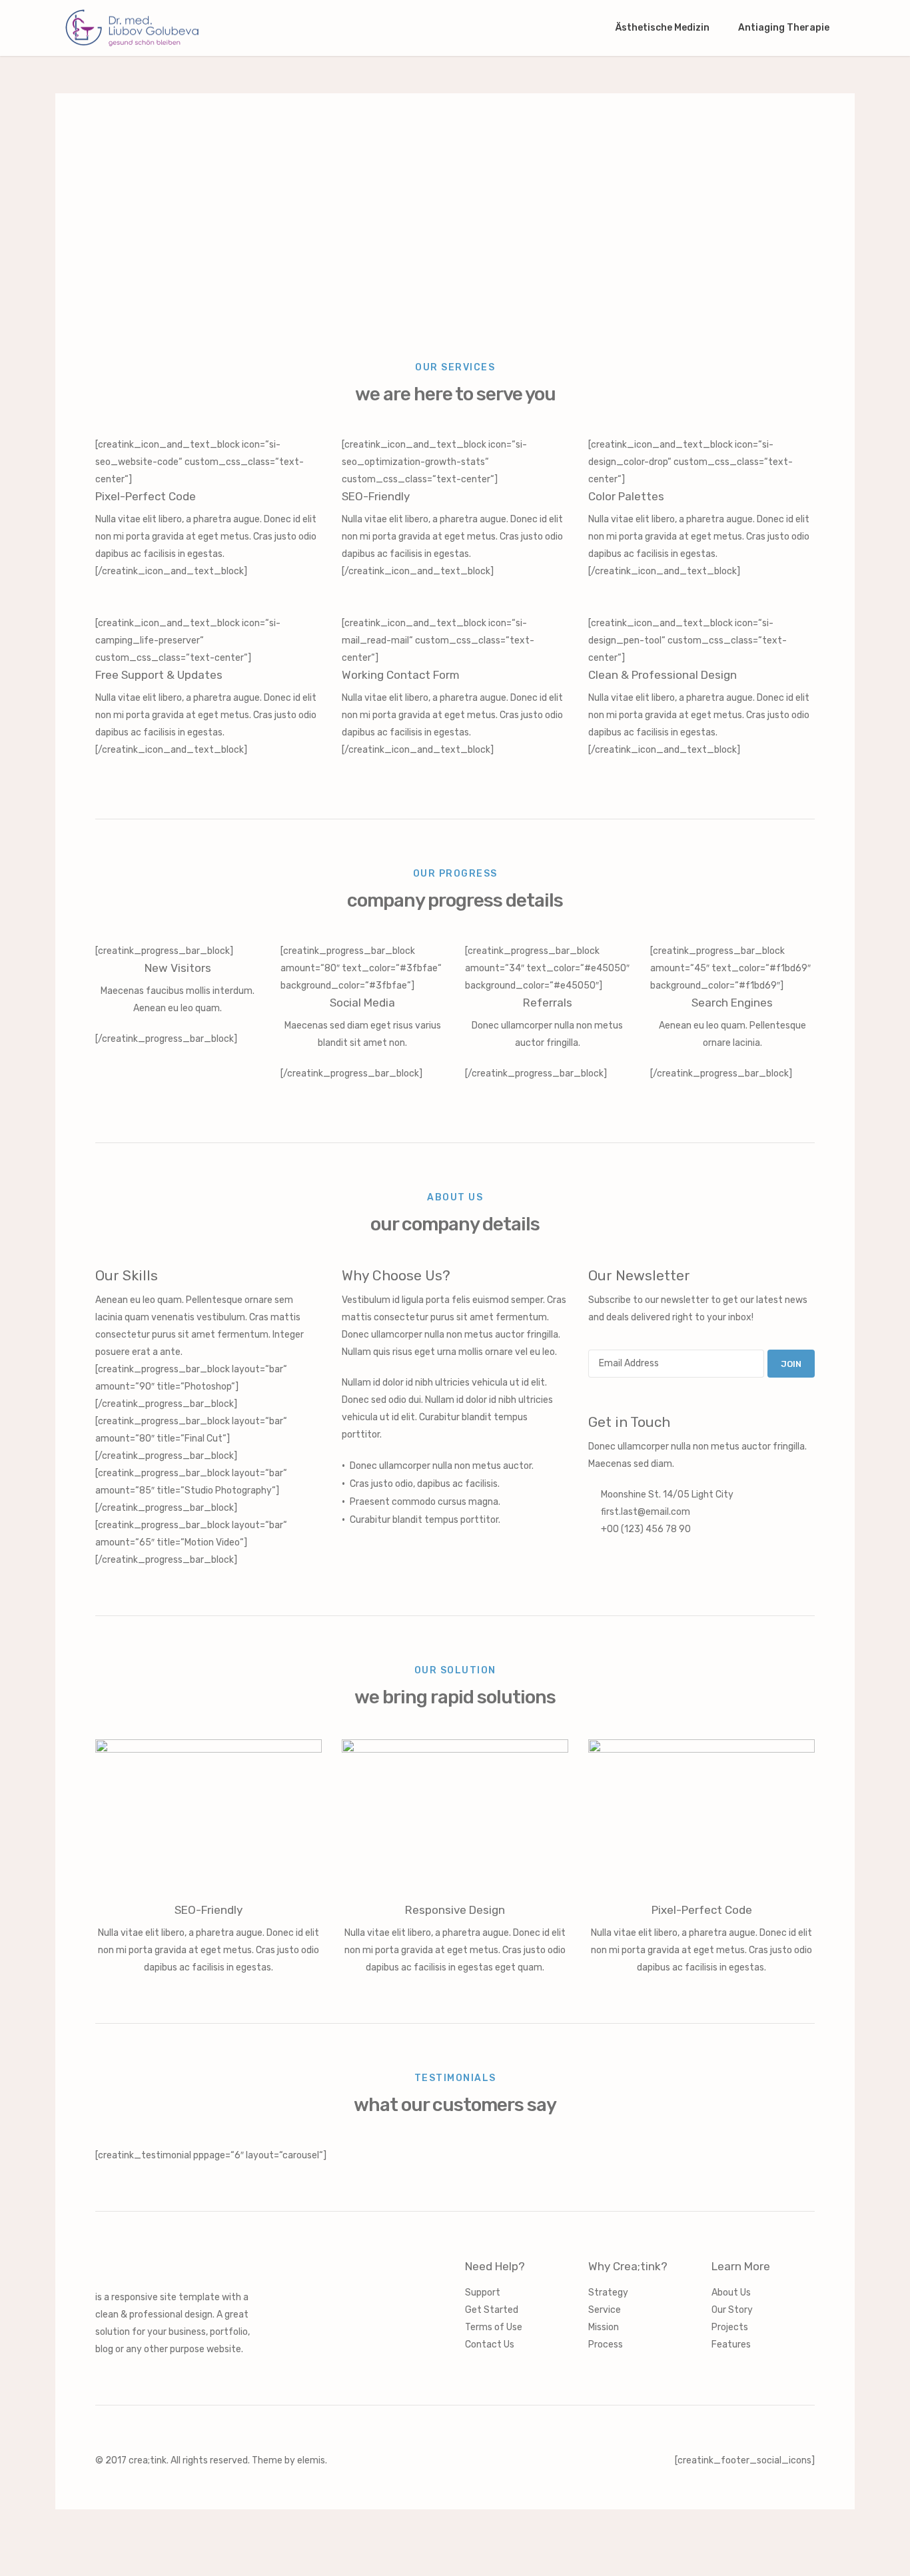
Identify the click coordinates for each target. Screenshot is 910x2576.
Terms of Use (494, 2327)
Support (483, 2293)
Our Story (732, 2310)
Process (606, 2345)
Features (731, 2345)
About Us (731, 2293)
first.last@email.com (646, 1512)
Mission (604, 2327)
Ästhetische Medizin (664, 28)
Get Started (492, 2310)
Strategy (608, 2293)
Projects (730, 2327)
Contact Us (490, 2345)
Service (605, 2310)
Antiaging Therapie (785, 28)
